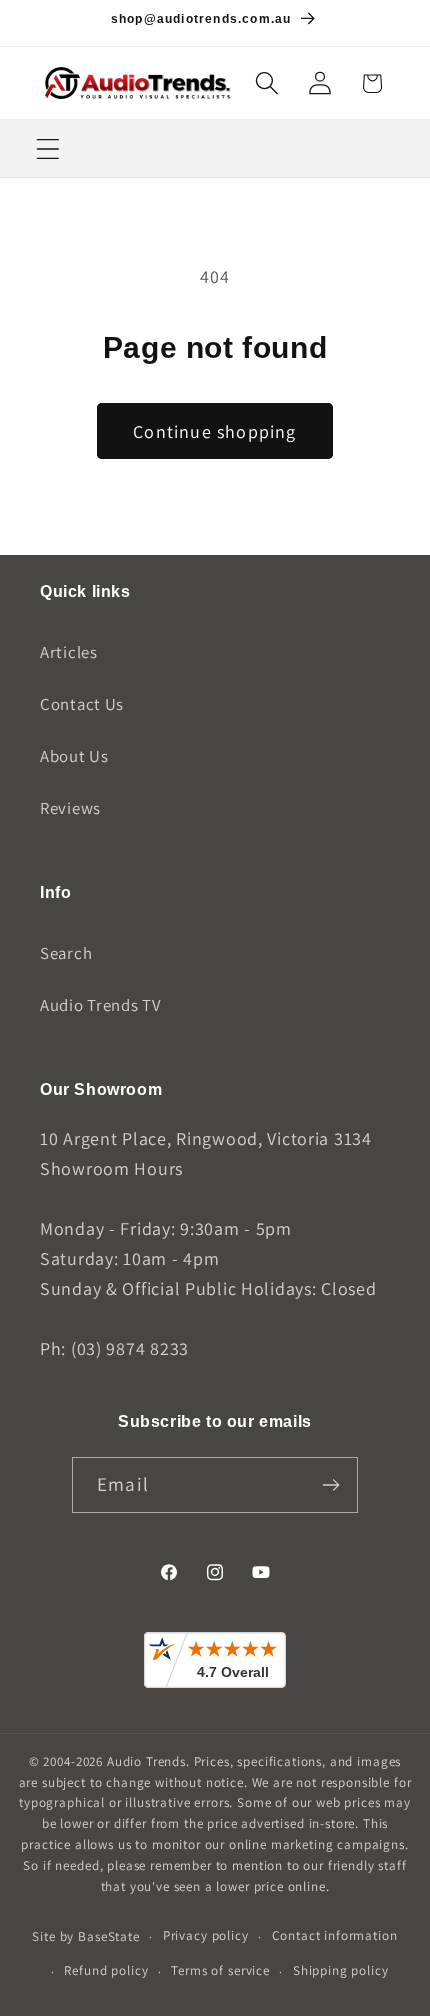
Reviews (70, 808)
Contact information (335, 1935)
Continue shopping (214, 431)
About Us (74, 756)
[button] (266, 83)
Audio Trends (146, 1761)
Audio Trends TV (101, 1005)
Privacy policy (206, 1935)
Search (66, 953)
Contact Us (82, 704)
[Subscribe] (330, 1485)
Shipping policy (341, 1970)
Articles (69, 652)
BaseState (109, 1936)
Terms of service (220, 1970)
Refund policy (106, 1970)
